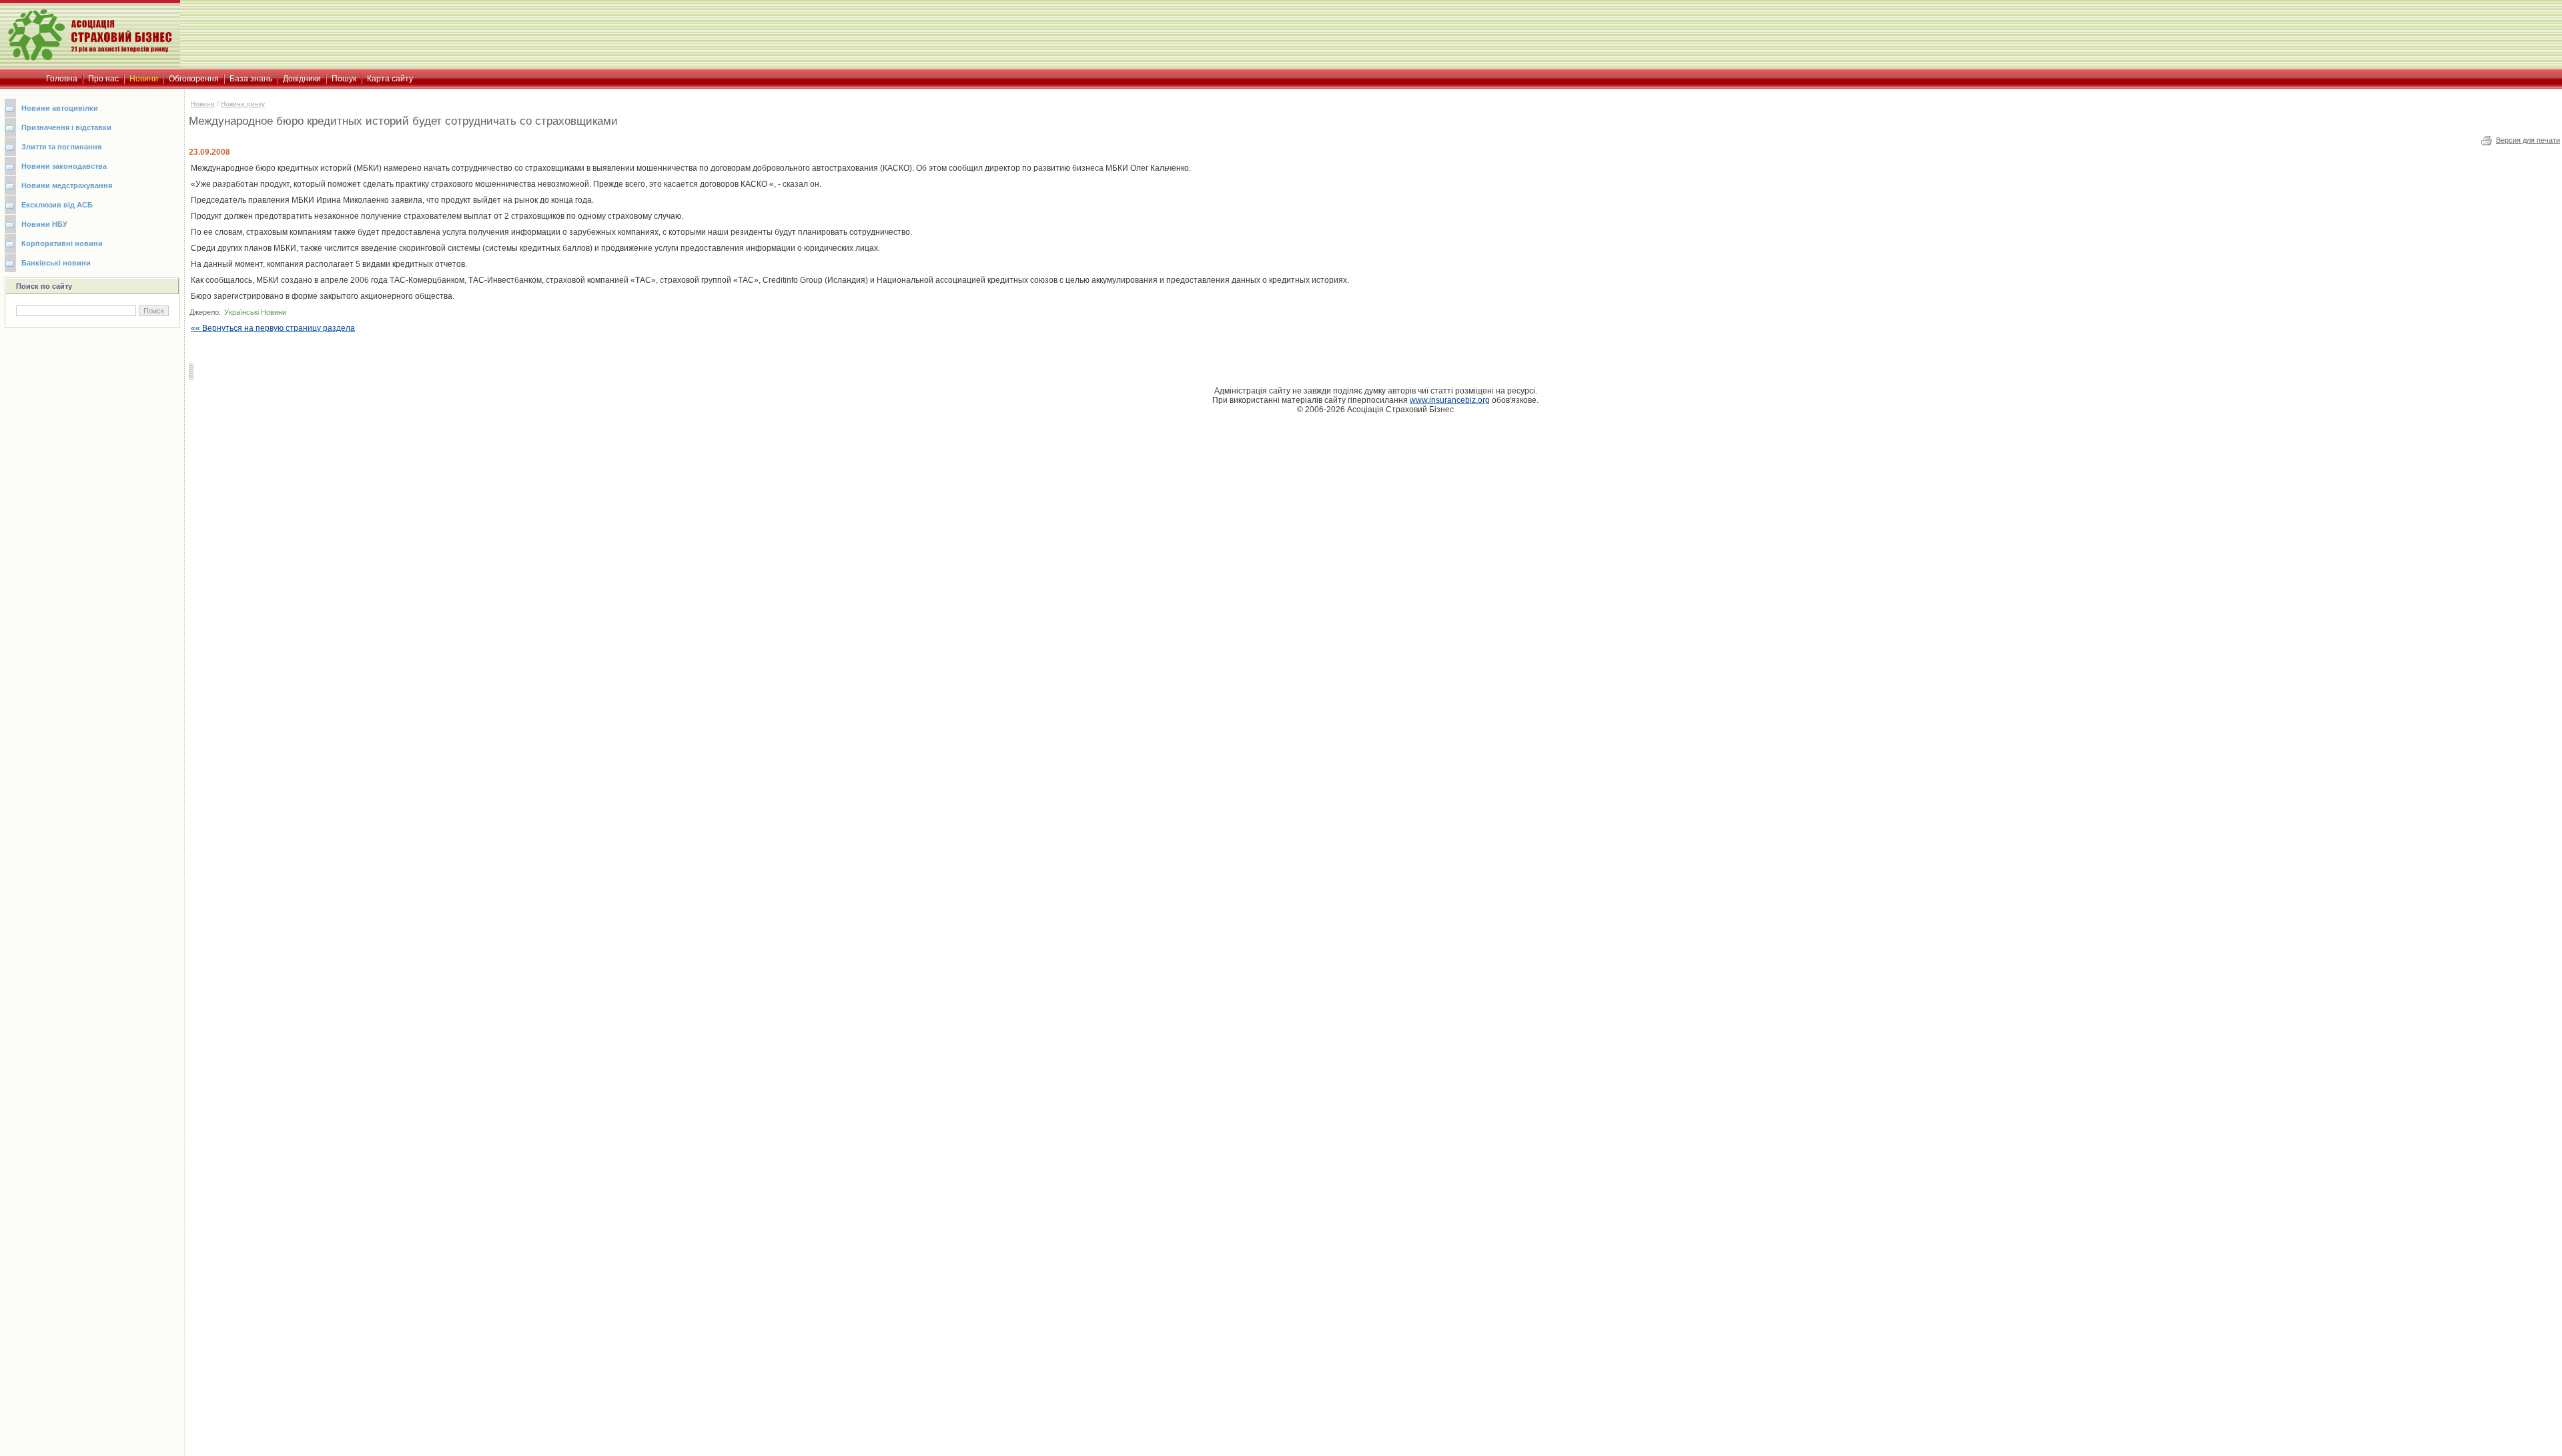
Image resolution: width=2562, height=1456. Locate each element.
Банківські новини (56, 263)
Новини (203, 104)
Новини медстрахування (67, 185)
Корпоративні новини (62, 243)
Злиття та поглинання (61, 147)
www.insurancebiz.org (1450, 400)
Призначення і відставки (66, 127)
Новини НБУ (44, 224)
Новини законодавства (64, 166)
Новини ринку (243, 104)
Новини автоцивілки (60, 108)
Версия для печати (2528, 140)
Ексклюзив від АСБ (57, 205)
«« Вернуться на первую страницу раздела (273, 328)
